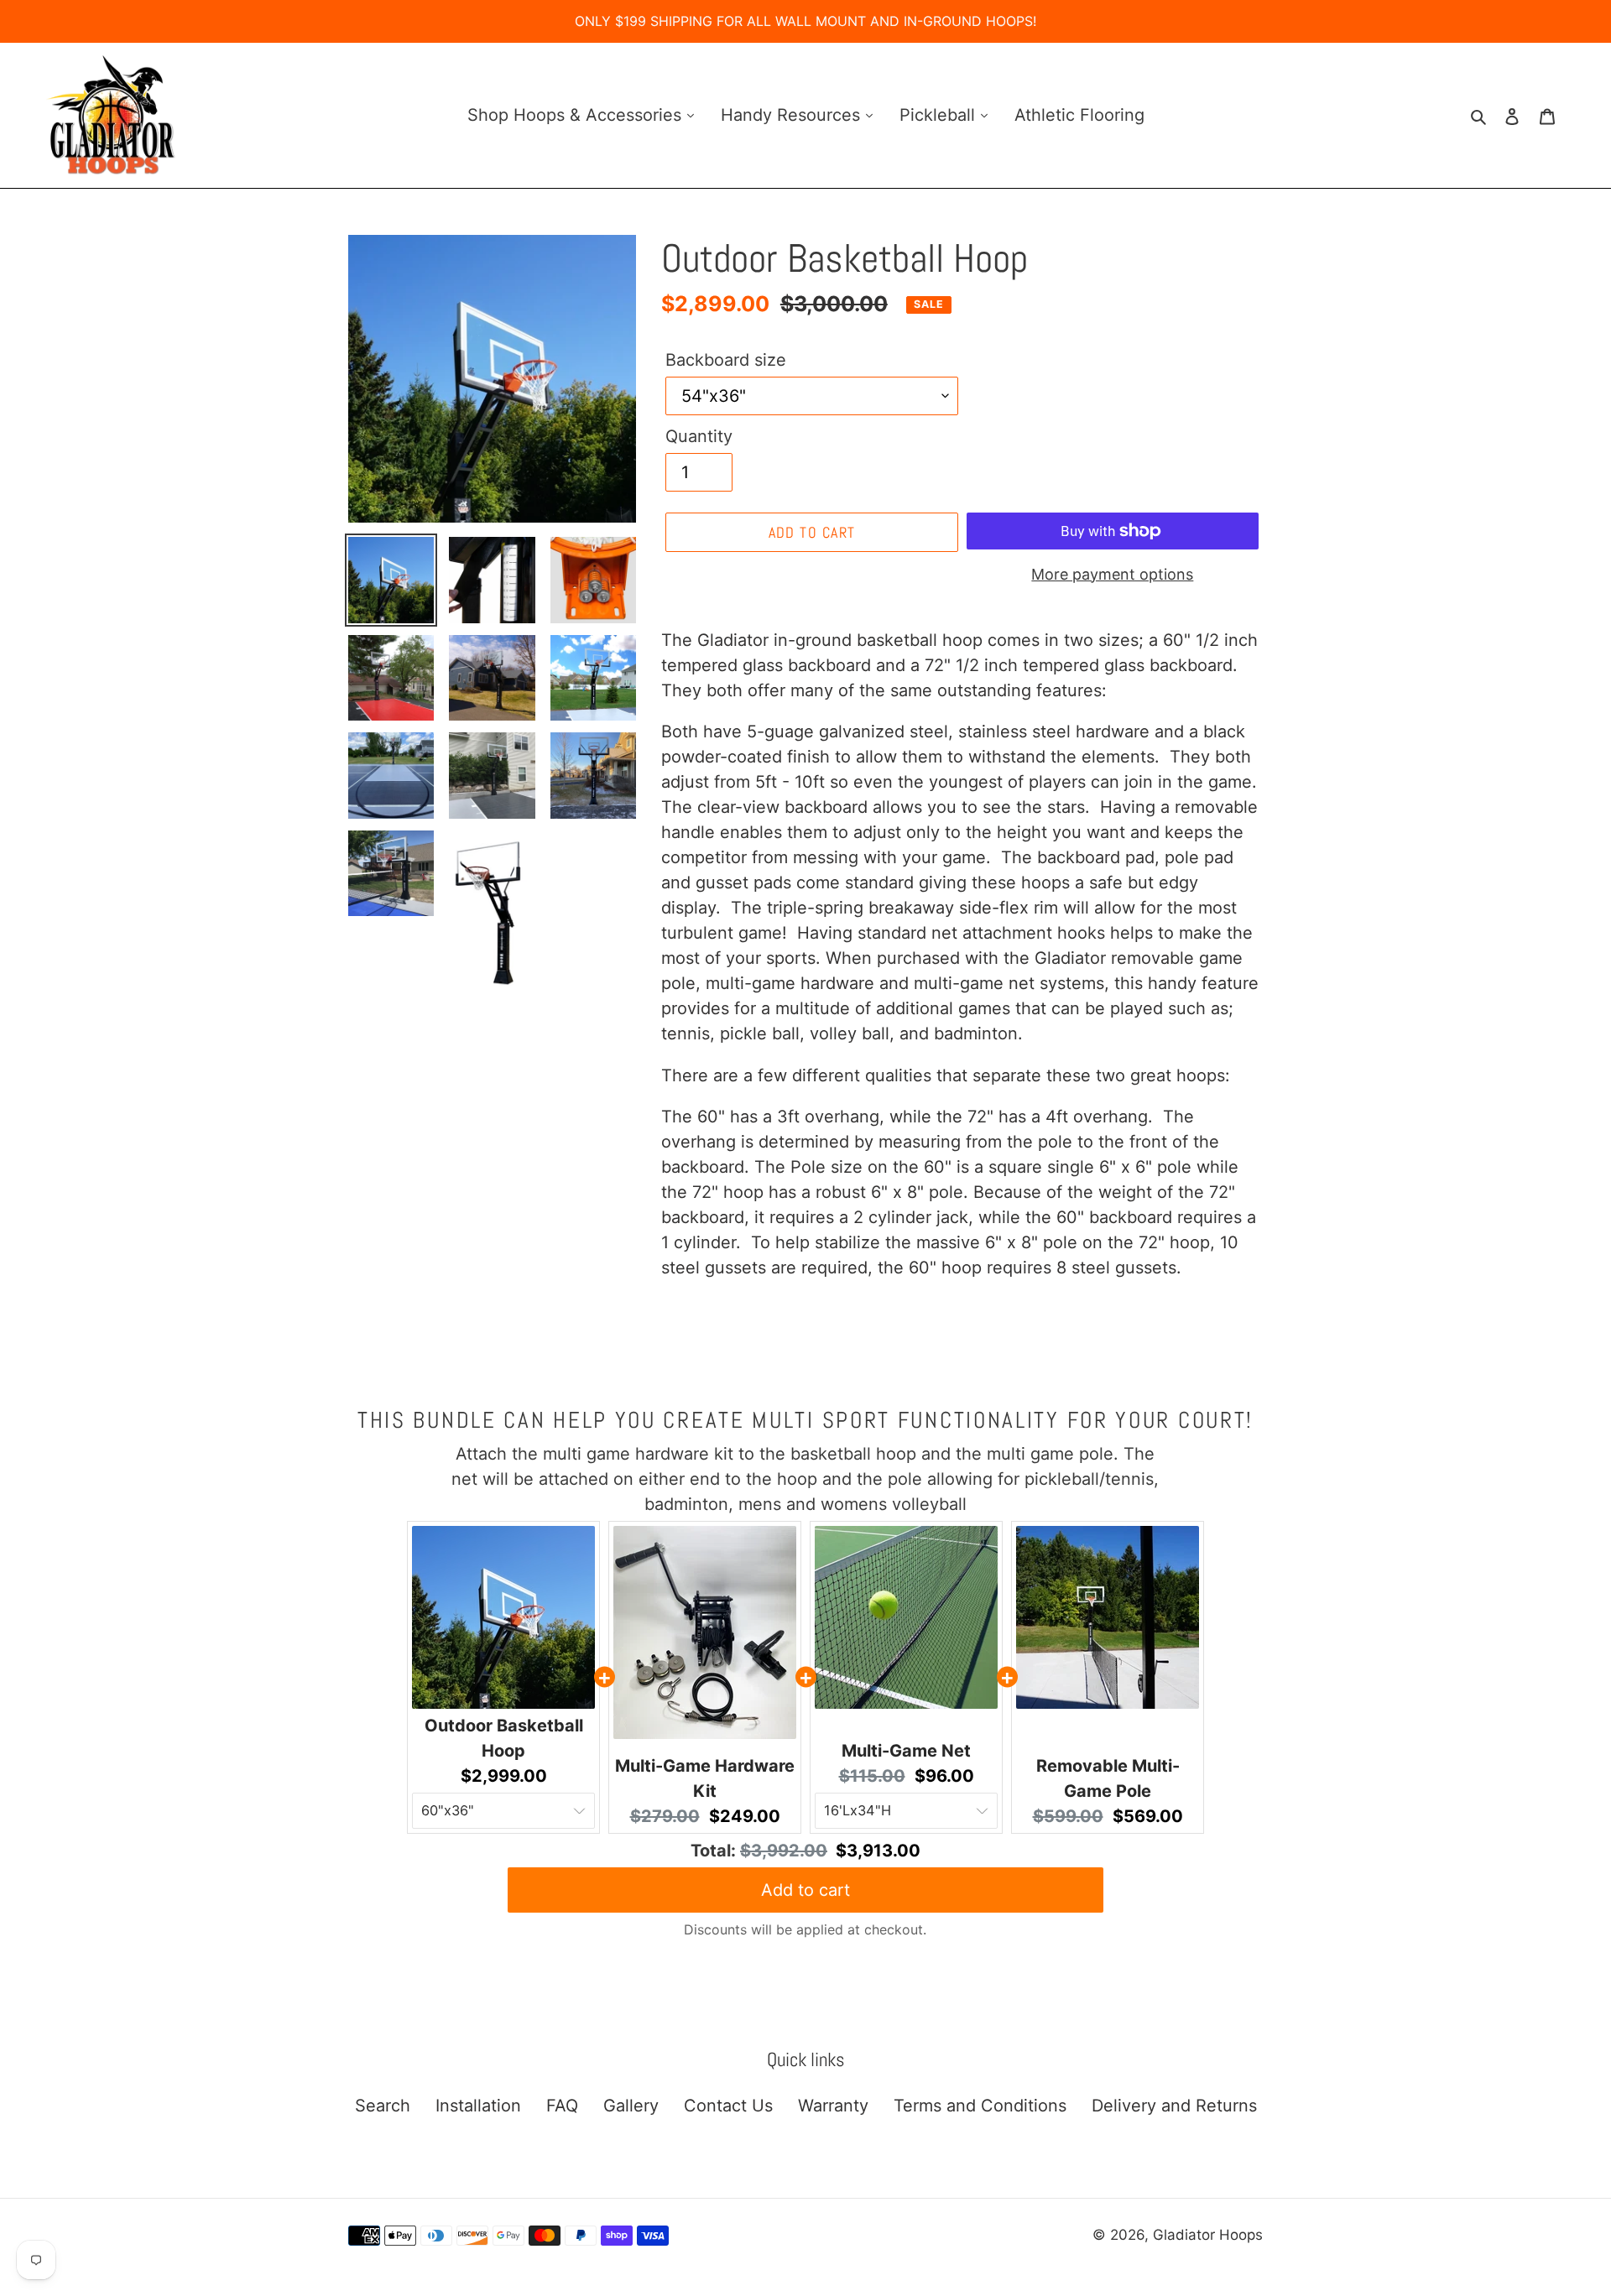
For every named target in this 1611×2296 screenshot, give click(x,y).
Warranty (833, 2106)
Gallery (631, 2106)
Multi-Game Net (906, 1751)
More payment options (1112, 574)
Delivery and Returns (1174, 2106)
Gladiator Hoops (1208, 2235)
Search (383, 2106)
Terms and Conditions (980, 2106)
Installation (478, 2106)
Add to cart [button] (805, 1890)
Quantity (699, 436)
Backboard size (726, 360)
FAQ (562, 2106)
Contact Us (728, 2106)
